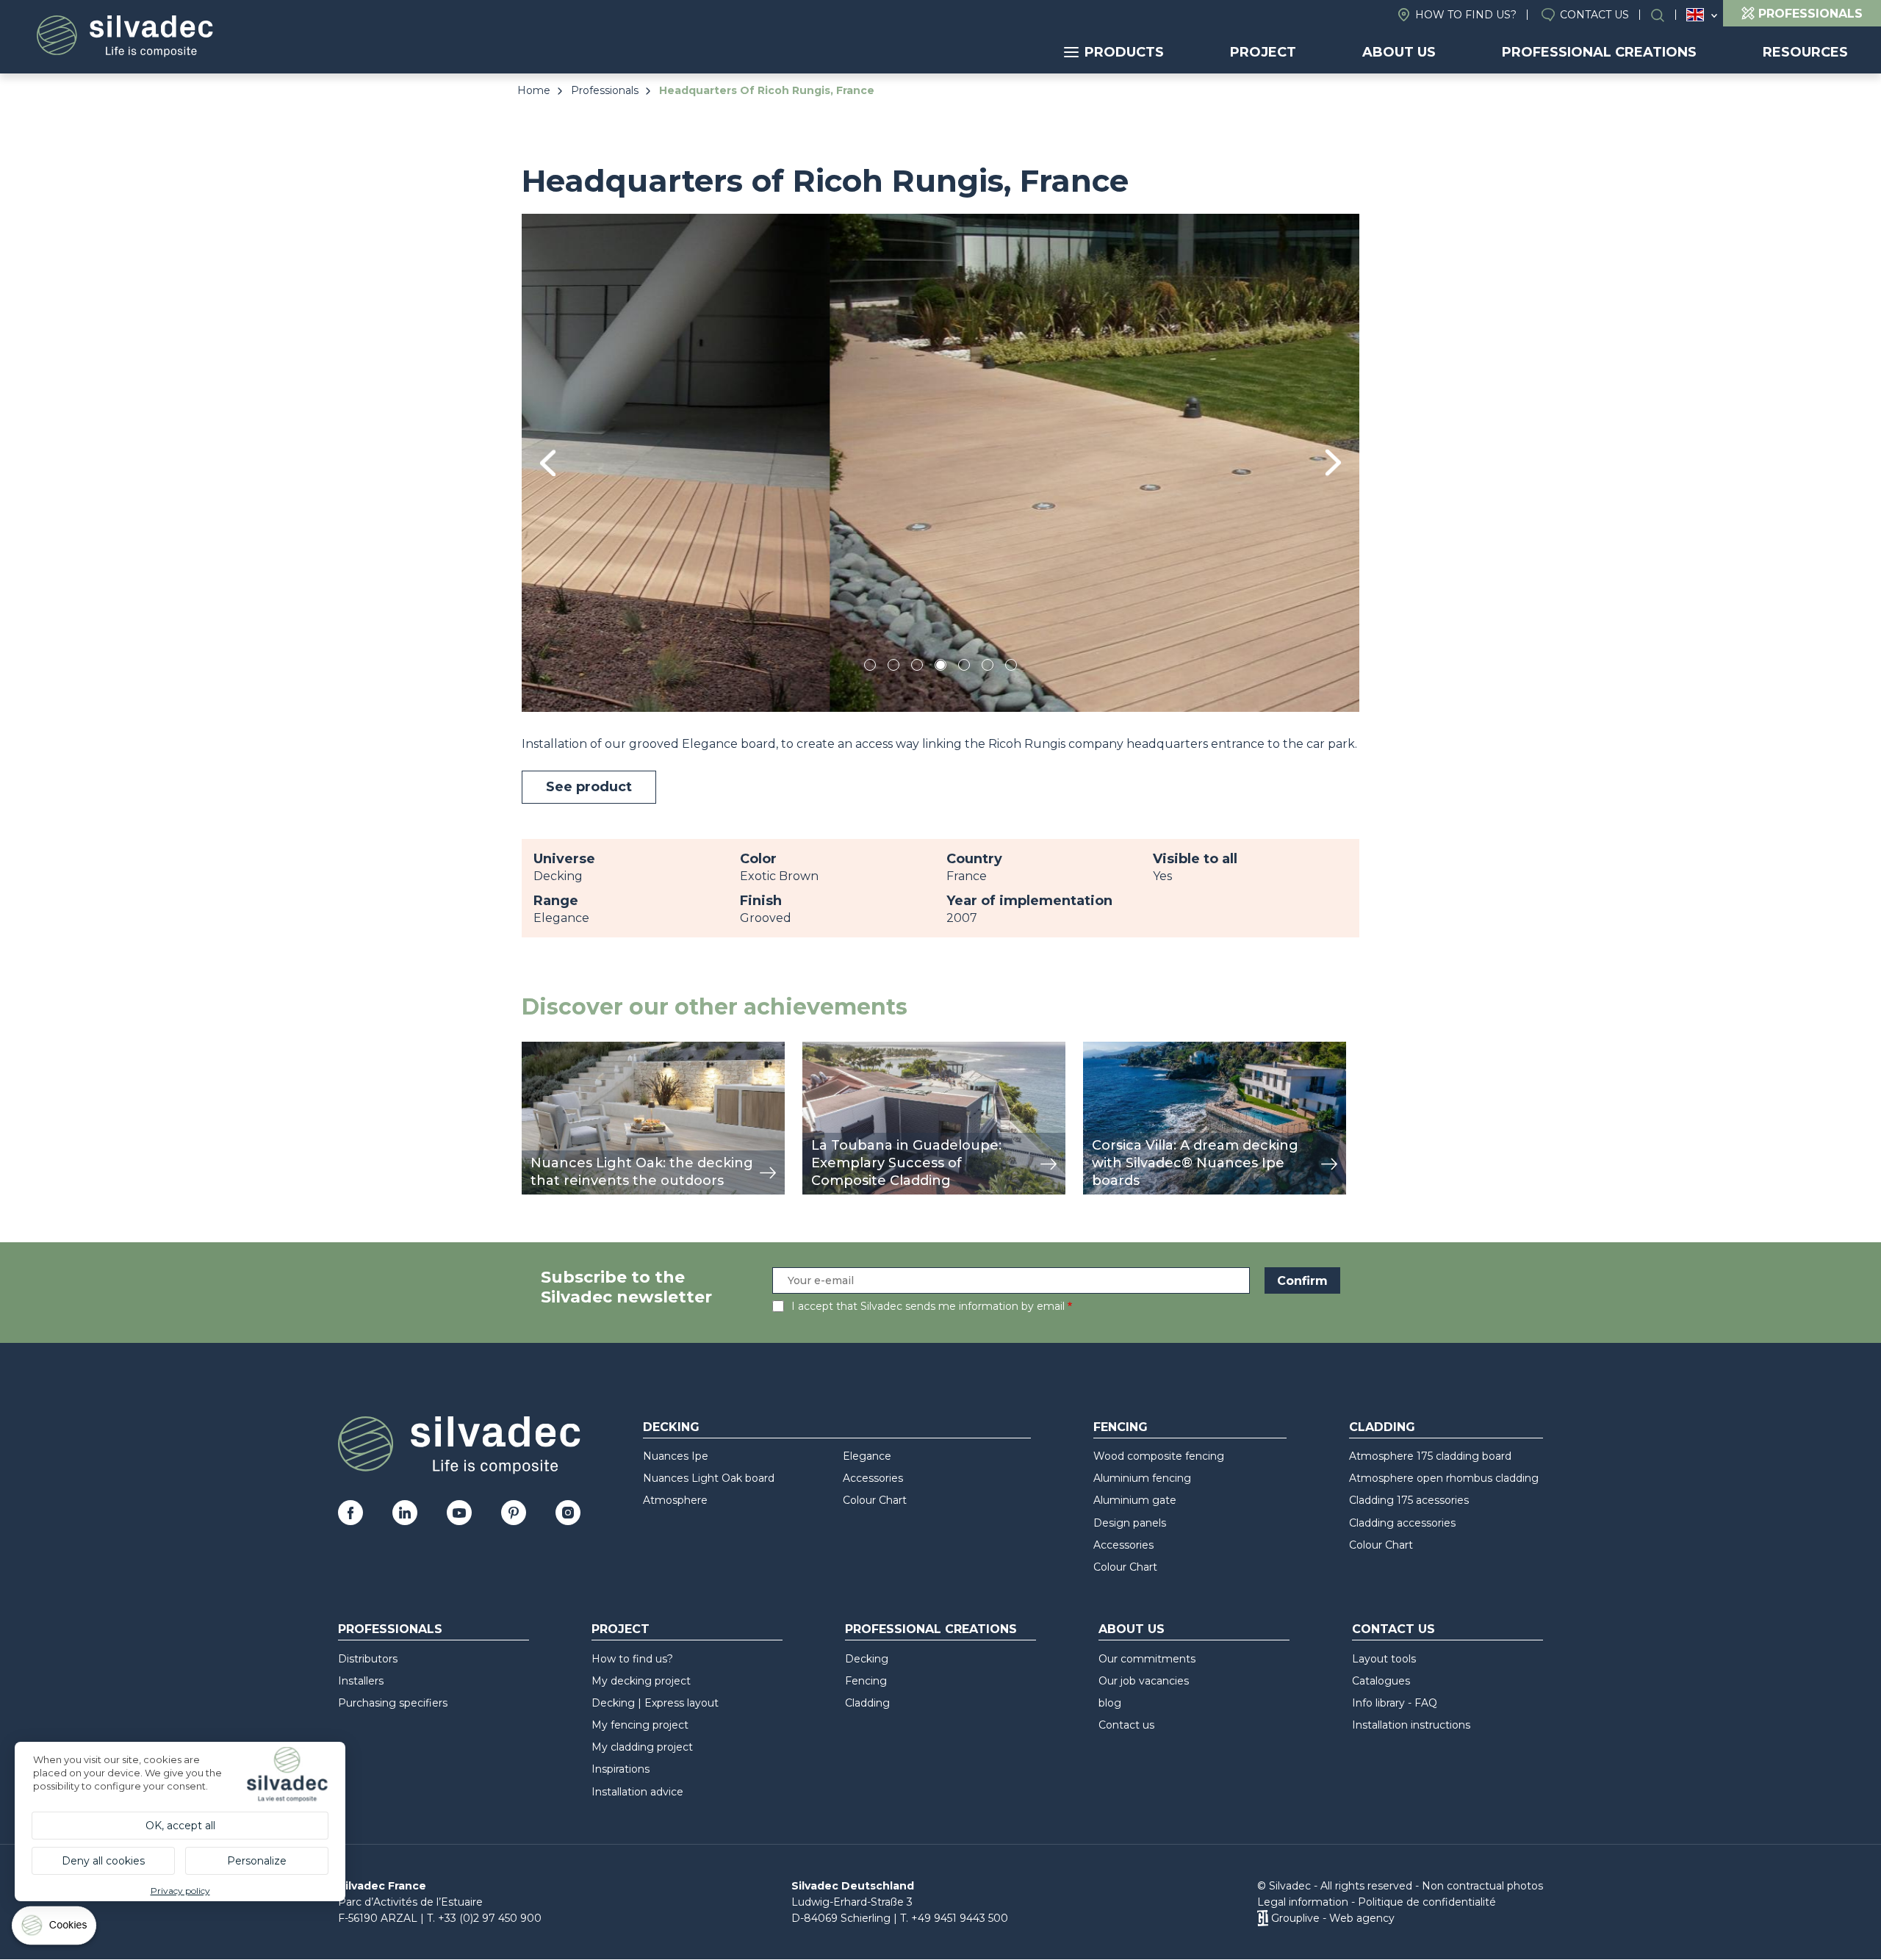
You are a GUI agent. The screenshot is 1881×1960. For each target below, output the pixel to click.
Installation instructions (1411, 1725)
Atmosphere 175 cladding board (1430, 1456)
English (1695, 15)
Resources (1805, 52)
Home (534, 90)
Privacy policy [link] (180, 1891)
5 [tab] (964, 667)
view (535, 1049)
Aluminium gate (1135, 1500)
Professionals (605, 90)
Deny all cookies (103, 1861)
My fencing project (640, 1725)
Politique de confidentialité (1427, 1902)
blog (1110, 1703)
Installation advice (637, 1792)
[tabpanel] (940, 462)
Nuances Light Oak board (709, 1478)
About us (1399, 52)
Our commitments (1147, 1659)
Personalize (257, 1861)
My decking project (641, 1681)
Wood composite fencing (1159, 1456)
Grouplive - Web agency (1333, 1918)
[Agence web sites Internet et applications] (1263, 1918)
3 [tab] (917, 667)
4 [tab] (940, 667)
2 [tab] (893, 667)
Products (1124, 52)
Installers (361, 1681)
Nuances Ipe (676, 1456)
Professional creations (1599, 52)
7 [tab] (1011, 667)
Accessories (873, 1478)
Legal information (1303, 1902)
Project (1263, 52)
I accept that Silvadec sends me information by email (928, 1306)
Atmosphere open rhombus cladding (1444, 1478)
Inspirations (621, 1769)
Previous (548, 463)
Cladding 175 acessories (1409, 1500)
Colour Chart (875, 1500)
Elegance (867, 1456)
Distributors (368, 1659)
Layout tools (1384, 1659)
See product (589, 787)
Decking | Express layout (655, 1703)
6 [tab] (988, 667)
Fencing (1121, 1427)
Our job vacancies (1144, 1681)
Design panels (1130, 1523)
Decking (671, 1427)
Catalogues (1381, 1681)
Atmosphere (675, 1500)
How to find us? (1466, 15)
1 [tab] (870, 667)
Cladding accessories (1402, 1523)
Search (1665, 15)
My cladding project (642, 1747)
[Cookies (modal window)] (55, 1929)
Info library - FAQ (1395, 1703)
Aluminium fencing (1142, 1478)
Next (1333, 462)
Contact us (1594, 15)
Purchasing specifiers (393, 1703)
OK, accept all (180, 1826)
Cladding (1382, 1427)
